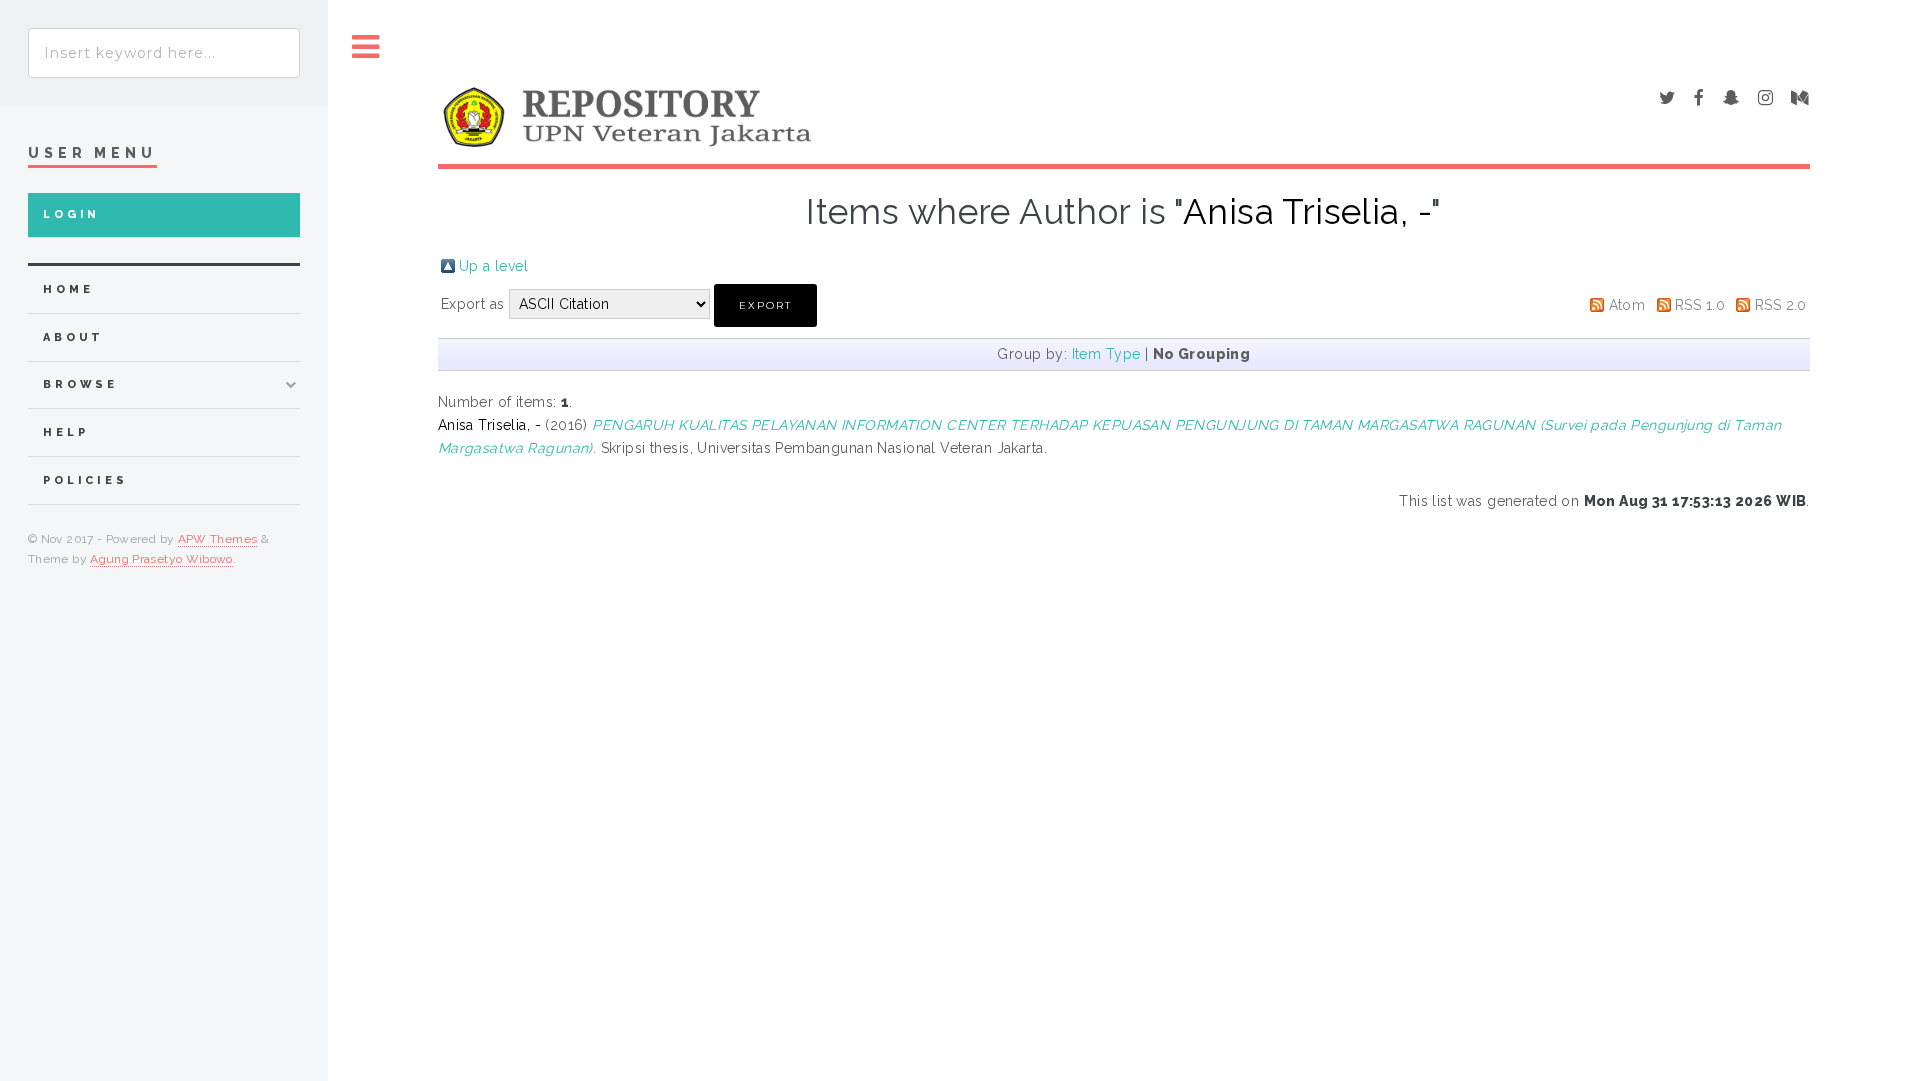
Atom (1627, 305)
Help (65, 432)
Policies (85, 480)
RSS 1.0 (1700, 305)
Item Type (1106, 354)
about (73, 337)
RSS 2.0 (1781, 305)
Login (71, 214)
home (68, 289)
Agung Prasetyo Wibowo (161, 559)
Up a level (493, 266)
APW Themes (218, 539)
